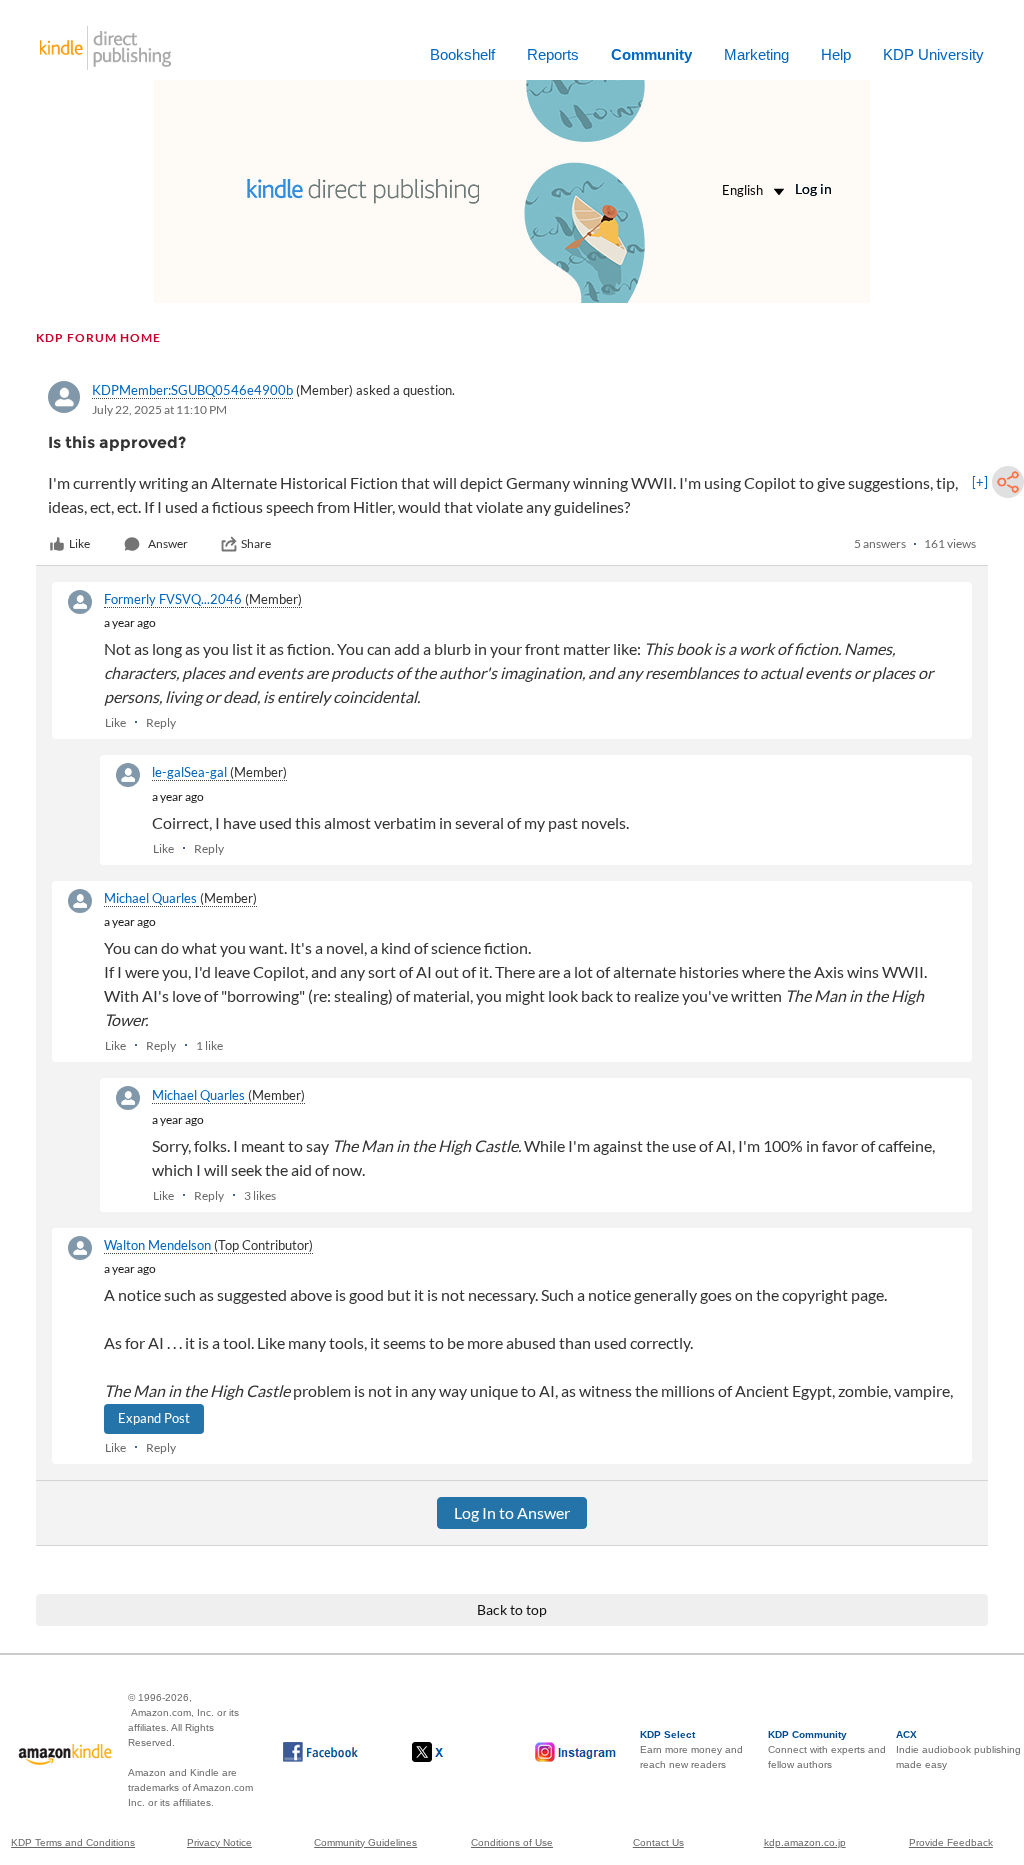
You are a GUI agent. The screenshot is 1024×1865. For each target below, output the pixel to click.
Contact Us (658, 1842)
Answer (168, 543)
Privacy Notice (219, 1842)
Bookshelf (462, 54)
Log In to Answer (512, 1512)
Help (836, 54)
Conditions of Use (512, 1842)
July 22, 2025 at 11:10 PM (159, 409)
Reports (553, 54)
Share (256, 543)
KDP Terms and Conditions (73, 1842)
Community (651, 54)
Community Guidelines (365, 1842)
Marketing (756, 54)
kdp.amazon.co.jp (805, 1842)
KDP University (933, 54)
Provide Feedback (951, 1842)
